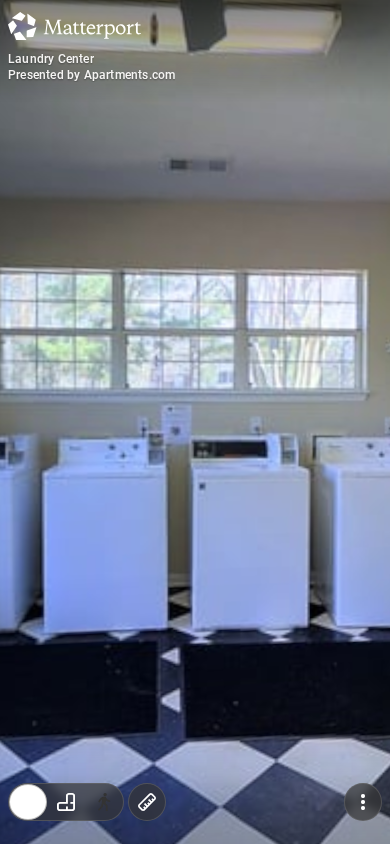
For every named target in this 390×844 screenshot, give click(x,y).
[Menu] (363, 802)
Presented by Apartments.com (91, 75)
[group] (66, 802)
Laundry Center (51, 59)
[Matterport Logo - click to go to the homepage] (74, 26)
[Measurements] (147, 802)
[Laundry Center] (195, 422)
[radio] (28, 802)
